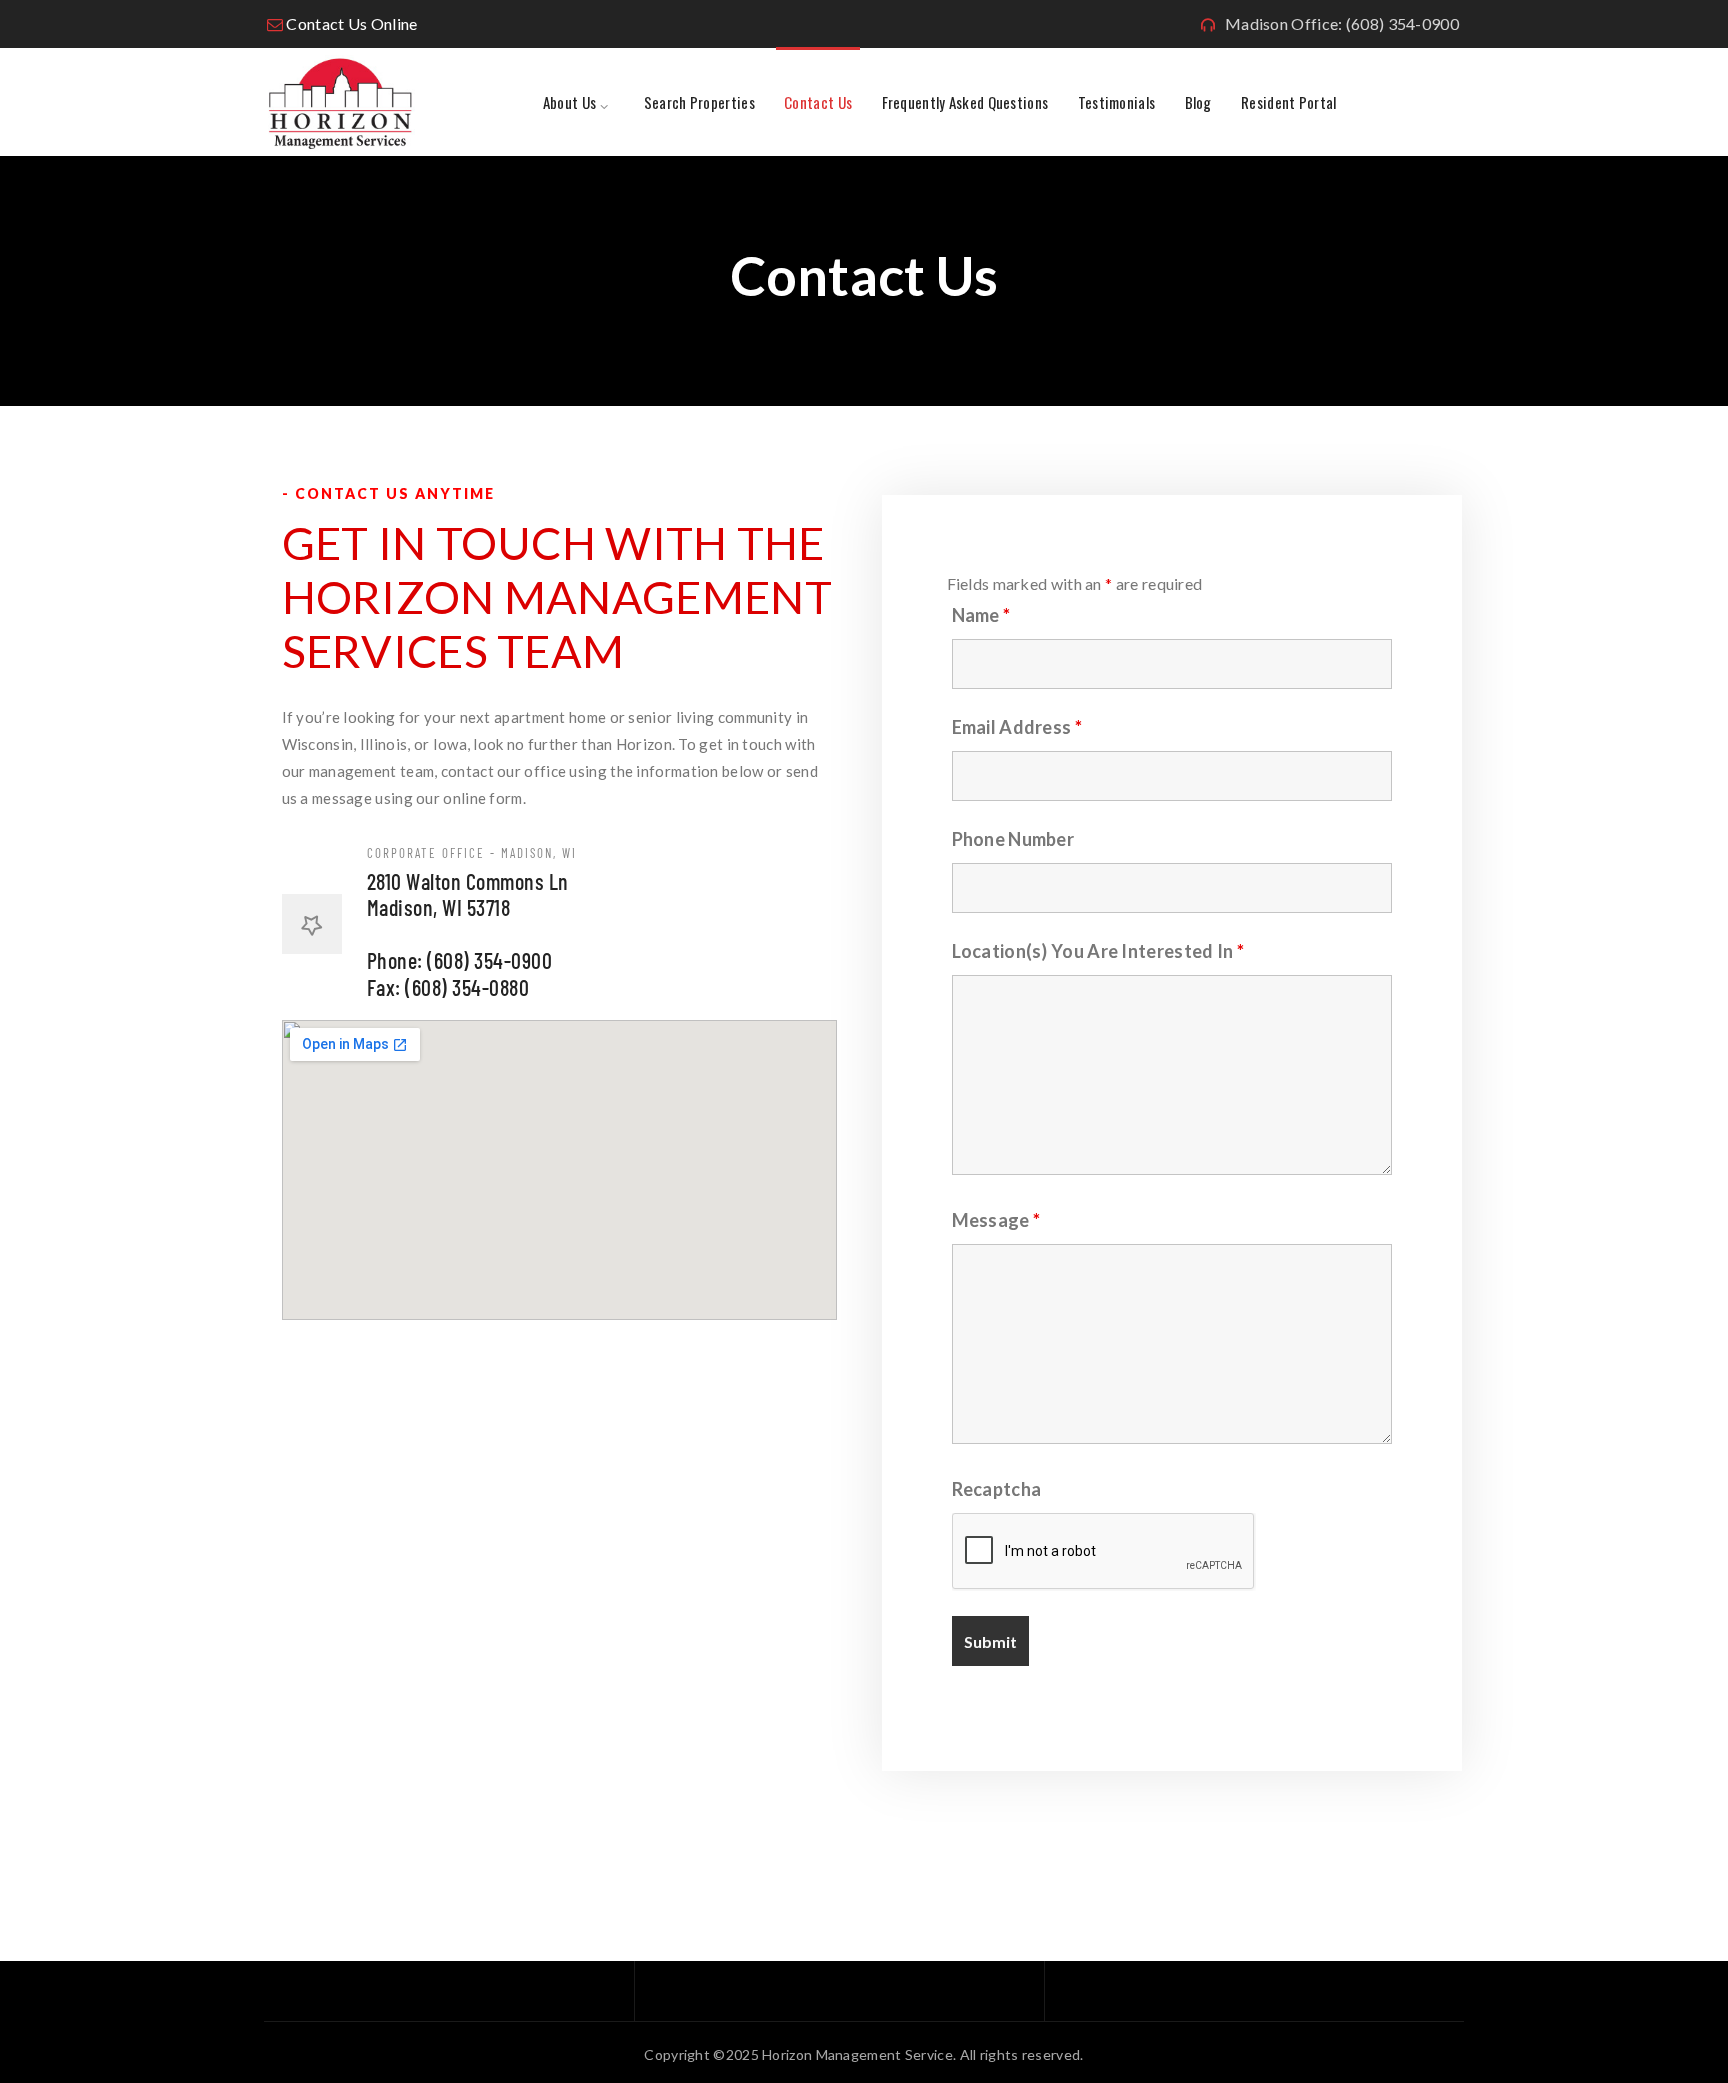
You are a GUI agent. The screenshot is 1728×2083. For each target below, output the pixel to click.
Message (996, 1220)
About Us (569, 102)
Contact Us (818, 102)
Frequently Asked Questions (965, 102)
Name (981, 615)
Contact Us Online (351, 23)
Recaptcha (997, 1489)
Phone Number (1013, 839)
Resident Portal (1289, 102)
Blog (1198, 102)
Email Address (1017, 727)
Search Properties (699, 102)
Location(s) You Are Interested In (1098, 951)
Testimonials (1117, 102)
